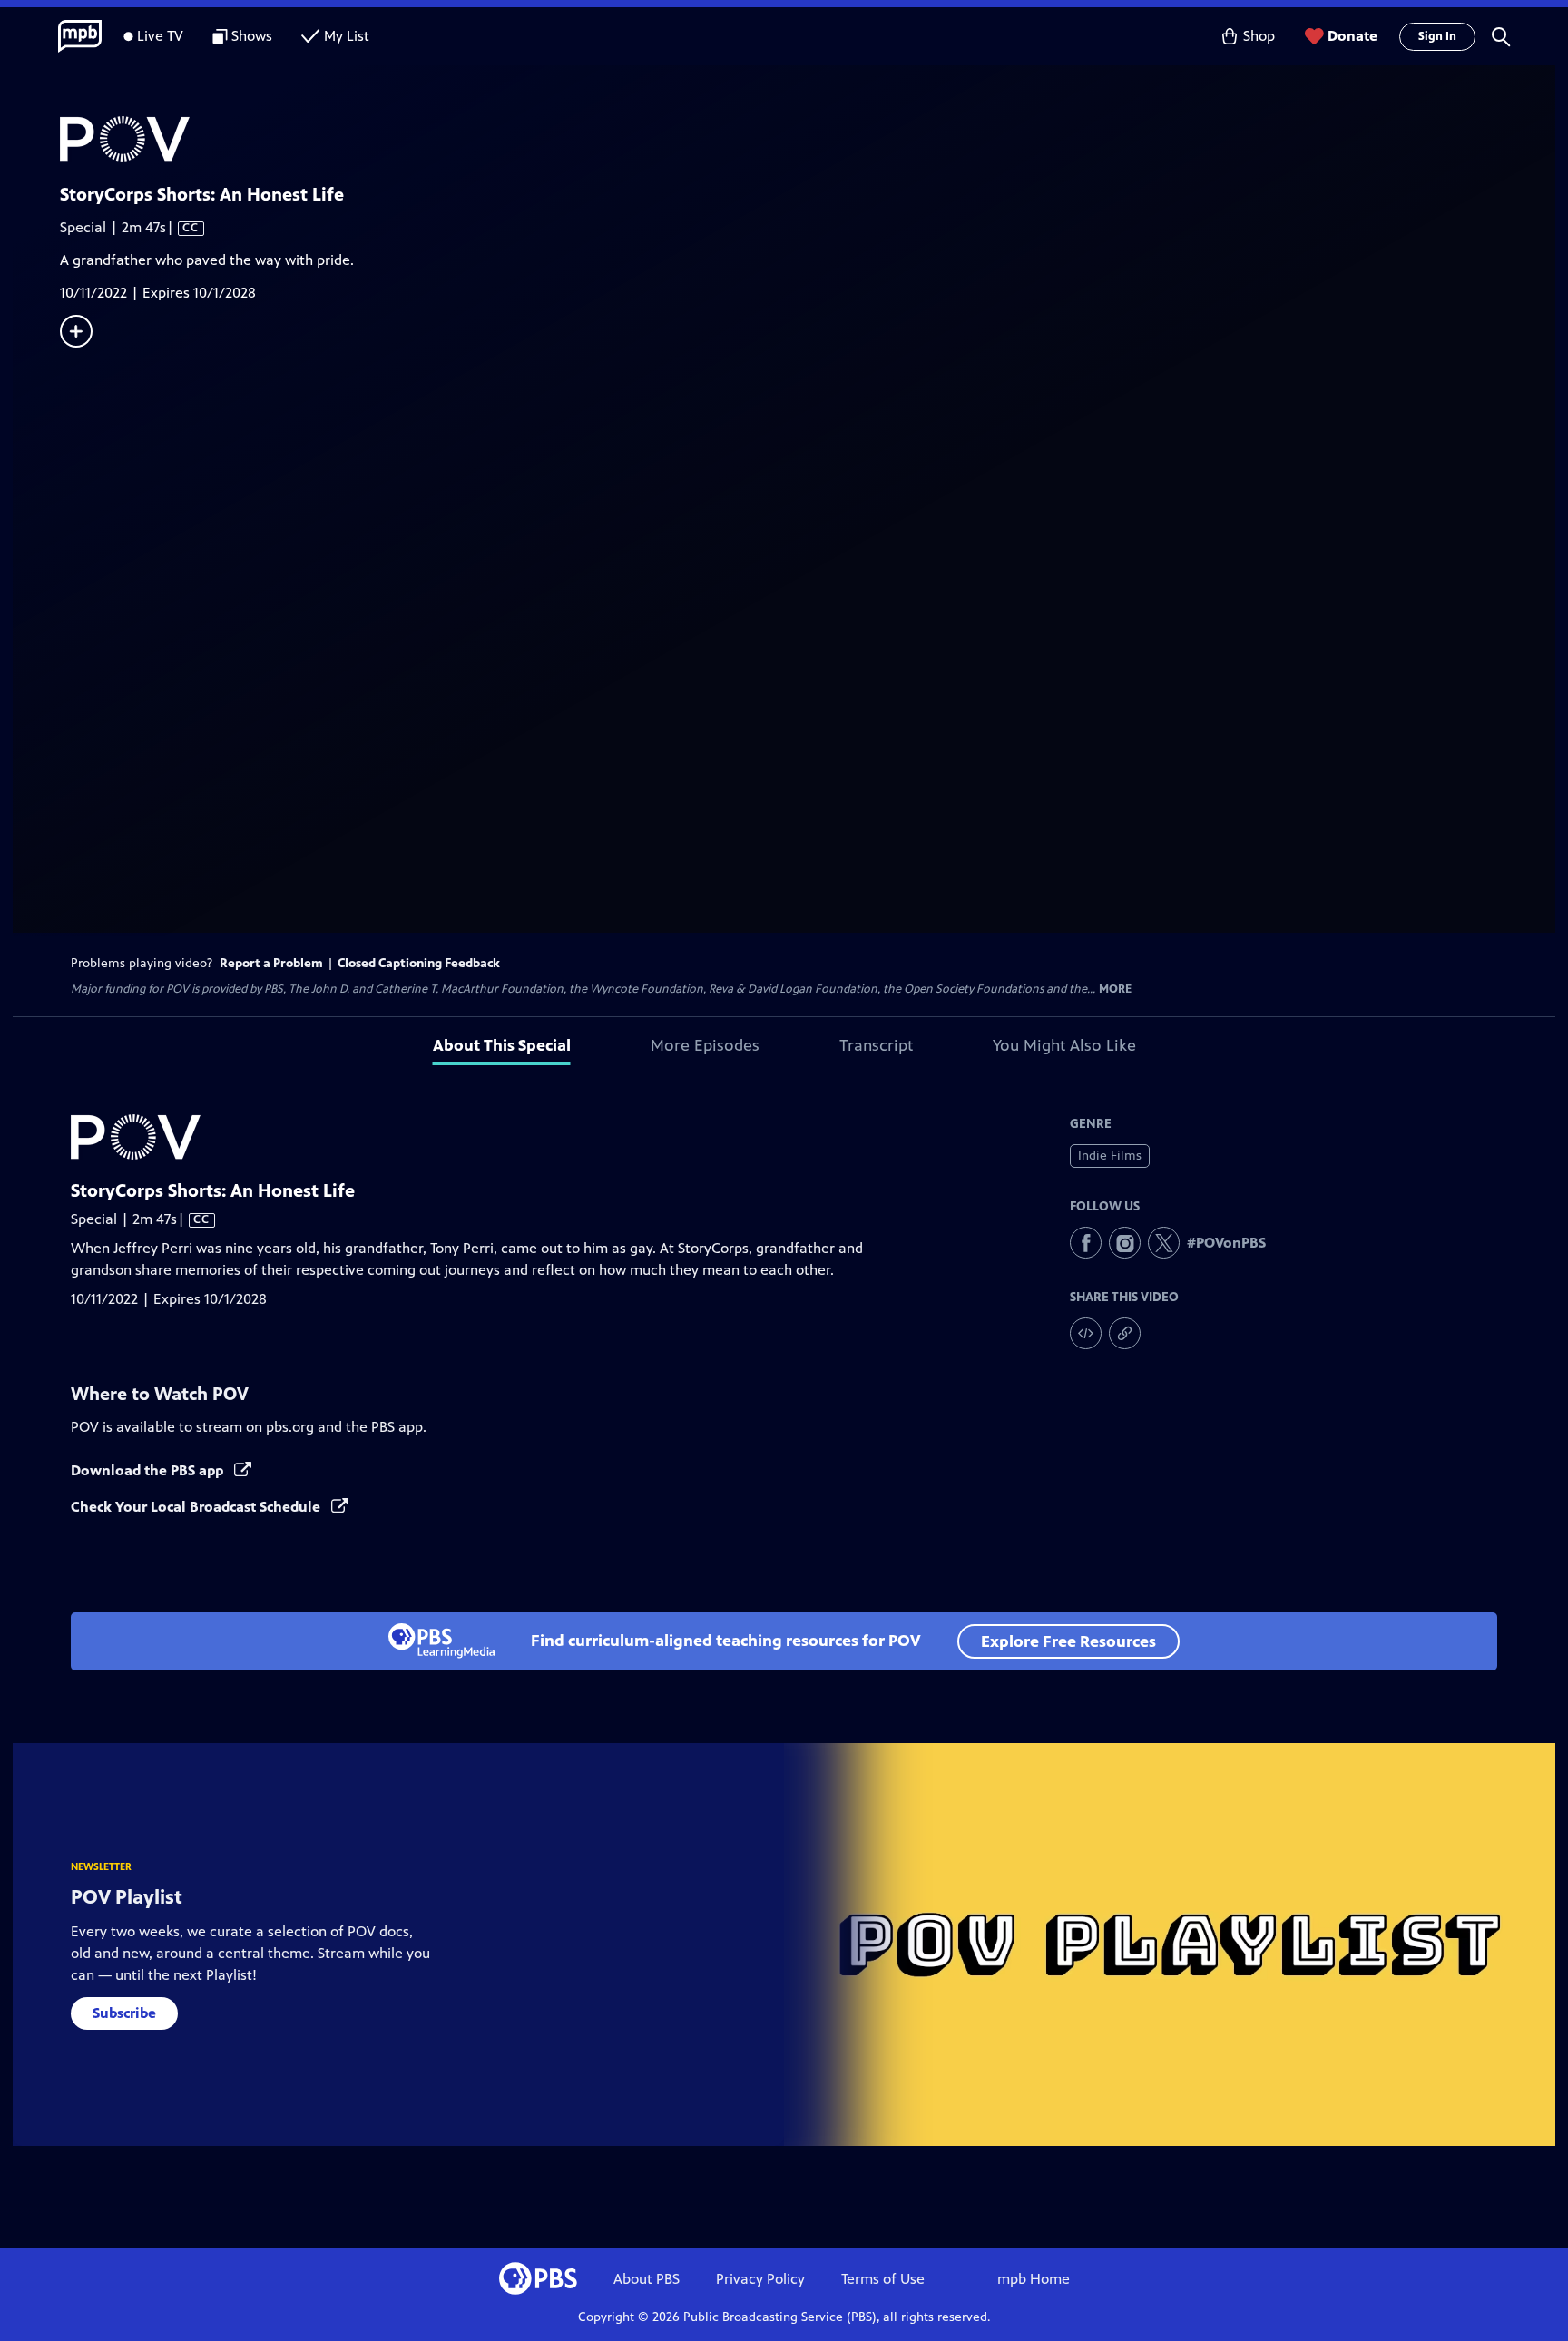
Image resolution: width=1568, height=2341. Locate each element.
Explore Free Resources (1068, 1641)
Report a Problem (271, 963)
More (1115, 989)
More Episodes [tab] (705, 1045)
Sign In (1437, 36)
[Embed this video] (1086, 1333)
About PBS (647, 2279)
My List (347, 36)
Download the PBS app (149, 1470)
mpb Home (1034, 2279)
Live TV (160, 36)
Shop (1259, 36)
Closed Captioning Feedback (419, 963)
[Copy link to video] (1125, 1333)
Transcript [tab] (876, 1045)
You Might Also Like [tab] (1064, 1045)
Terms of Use (883, 2279)
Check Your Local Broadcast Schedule (197, 1507)
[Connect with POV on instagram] (1125, 1243)
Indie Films (1110, 1156)
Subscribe (124, 2013)
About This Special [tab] (502, 1045)
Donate (1352, 36)
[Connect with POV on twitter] (1164, 1243)
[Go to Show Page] (808, 139)
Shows (252, 36)
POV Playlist (127, 1897)
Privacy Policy (760, 2279)
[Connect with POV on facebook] (1086, 1243)
